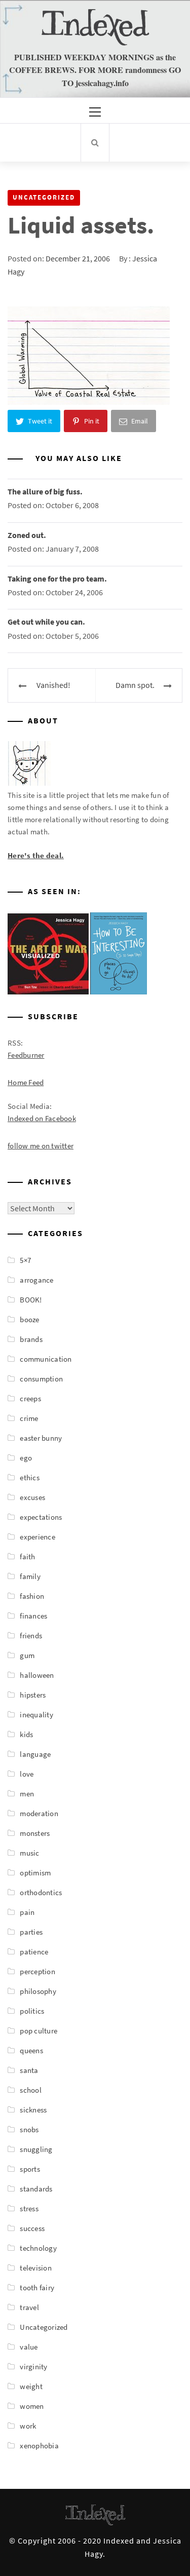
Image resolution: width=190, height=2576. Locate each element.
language (35, 1754)
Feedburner (26, 1055)
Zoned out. (27, 535)
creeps (30, 1398)
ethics (30, 1477)
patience (34, 1952)
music (29, 1853)
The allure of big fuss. (45, 491)
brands (31, 1339)
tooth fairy (37, 2287)
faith (27, 1556)
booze (29, 1319)
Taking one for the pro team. (57, 579)
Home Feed (26, 1082)
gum (27, 1655)
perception (37, 1971)
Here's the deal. (36, 855)
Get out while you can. (46, 622)
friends (31, 1636)
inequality (36, 1715)
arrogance (36, 1280)
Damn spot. (135, 685)
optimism (35, 1873)
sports (30, 2169)
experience (37, 1537)
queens (31, 2050)
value (29, 2347)
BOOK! (31, 1300)
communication (46, 1359)
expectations (41, 1517)
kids (26, 1734)
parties (31, 1932)
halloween (37, 1675)
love (27, 1774)
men (27, 1794)
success (32, 2228)
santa (29, 2070)
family (30, 1576)
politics (32, 2011)
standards (36, 2189)
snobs (29, 2129)
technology (38, 2248)
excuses (32, 1497)
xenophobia (39, 2446)
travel (29, 2307)
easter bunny (41, 1438)
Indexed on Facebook (42, 1118)
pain (27, 1912)
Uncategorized (44, 197)
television (36, 2268)
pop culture (39, 2031)
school (31, 2090)
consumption (41, 1379)
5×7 (25, 1260)
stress (29, 2208)
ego (26, 1458)
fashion (32, 1596)
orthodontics (41, 1892)
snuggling (36, 2149)
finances (33, 1616)
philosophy (38, 1991)
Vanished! (53, 685)
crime (29, 1418)
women (32, 2406)
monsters (35, 1833)
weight (31, 2386)
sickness (33, 2110)
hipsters (33, 1695)
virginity (33, 2367)
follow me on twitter (41, 1146)
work (28, 2426)
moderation (39, 1813)
